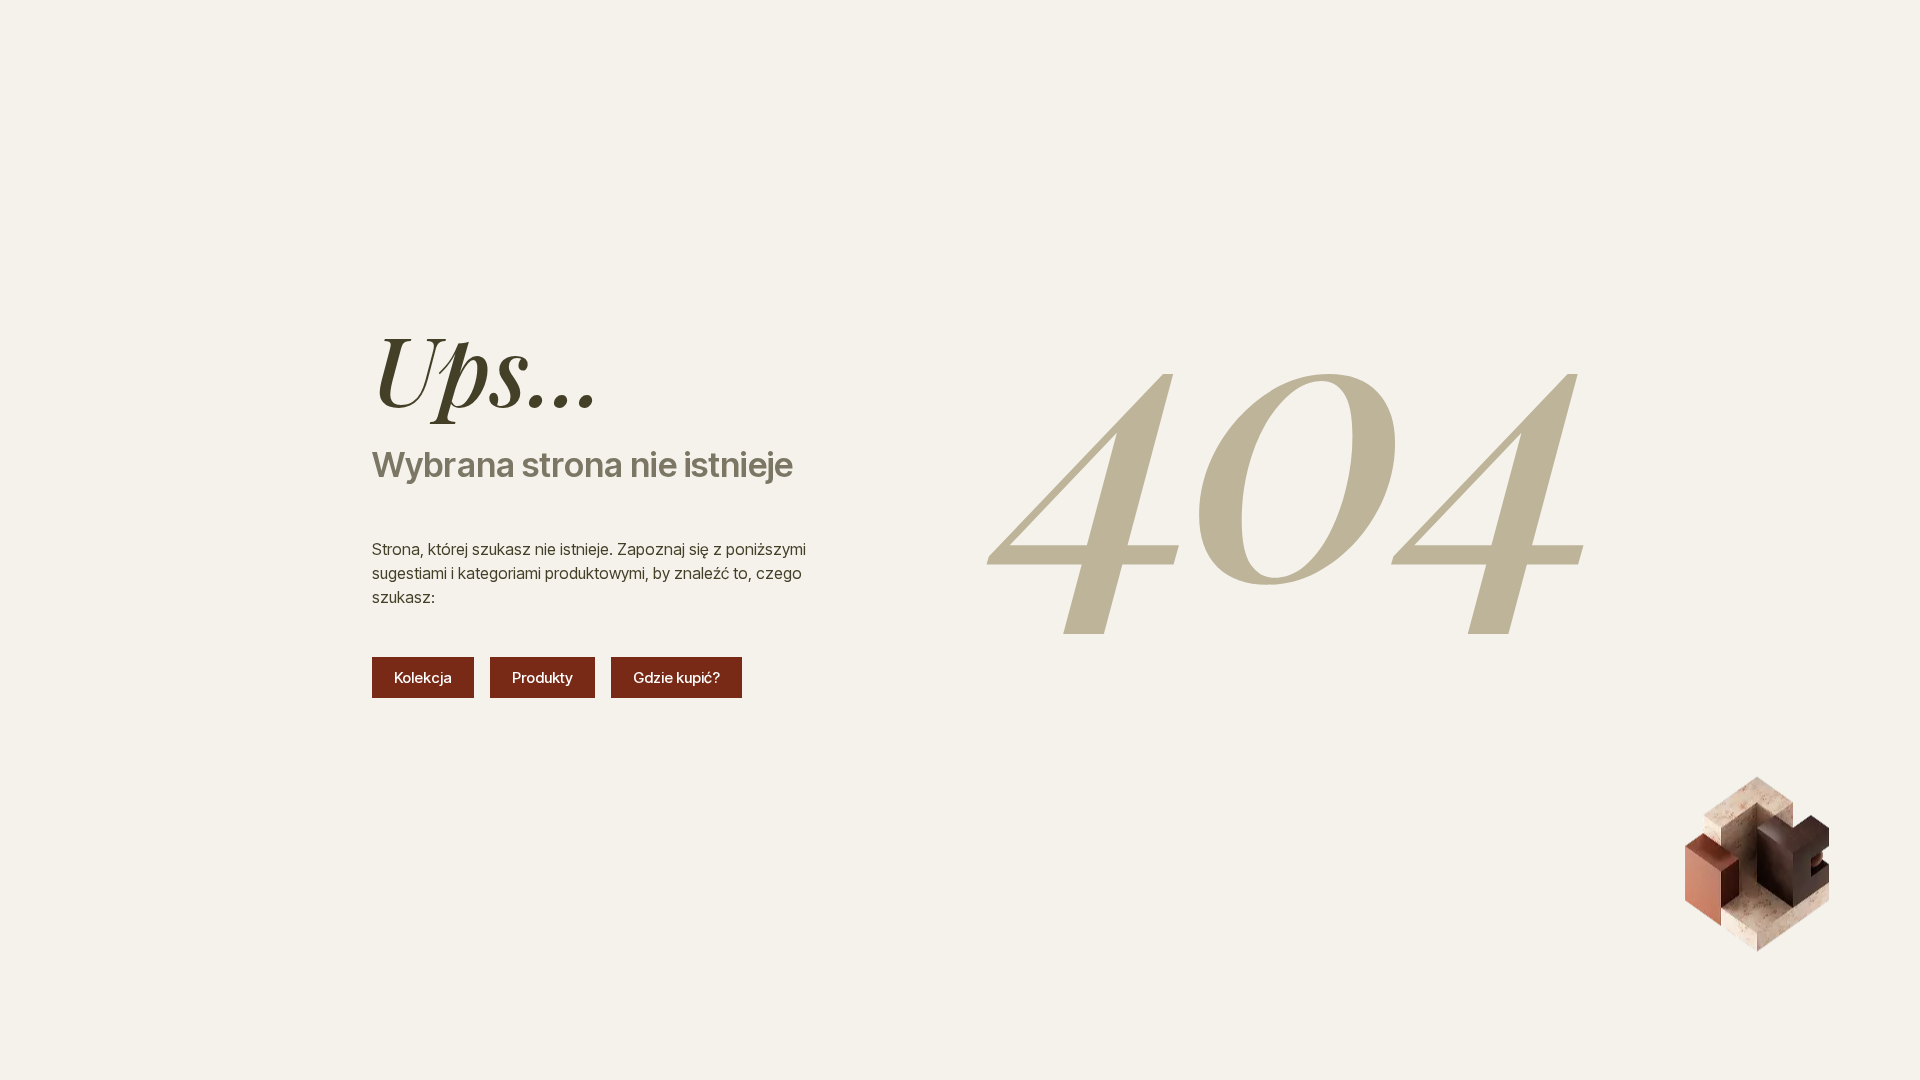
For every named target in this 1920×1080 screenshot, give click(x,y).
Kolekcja (423, 677)
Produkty (542, 677)
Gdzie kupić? (676, 677)
